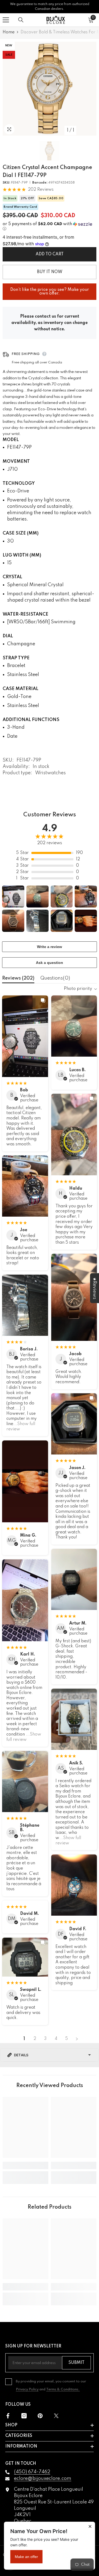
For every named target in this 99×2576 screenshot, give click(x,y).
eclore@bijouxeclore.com (43, 2479)
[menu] (6, 20)
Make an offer (26, 2557)
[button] (49, 226)
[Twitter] (56, 2416)
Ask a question (49, 963)
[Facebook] (8, 2416)
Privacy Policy (27, 2389)
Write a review (49, 947)
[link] (25, 2165)
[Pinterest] (40, 2416)
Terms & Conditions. (63, 2389)
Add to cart (50, 254)
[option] (49, 89)
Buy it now (50, 272)
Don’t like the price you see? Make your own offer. (50, 290)
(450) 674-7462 (32, 2472)
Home (9, 32)
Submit (76, 2363)
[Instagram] (24, 2416)
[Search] (21, 20)
